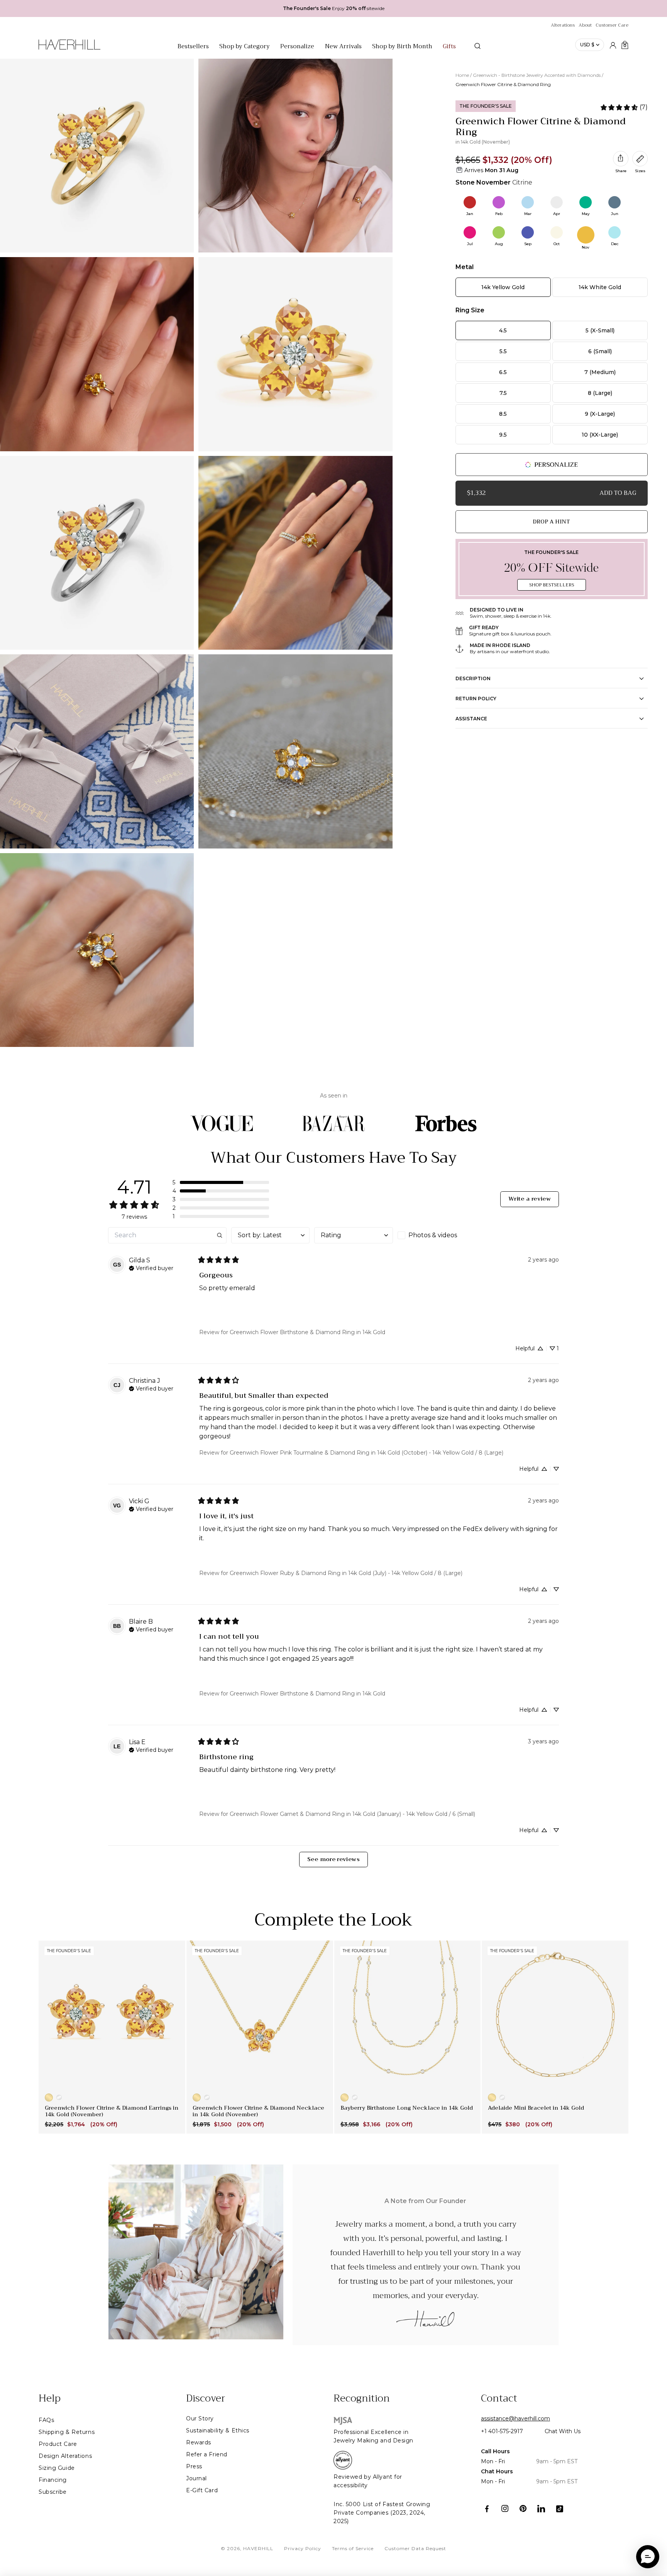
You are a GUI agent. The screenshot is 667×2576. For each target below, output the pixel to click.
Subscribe (53, 2492)
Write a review (530, 1199)
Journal (196, 2478)
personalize (556, 465)
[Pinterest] (523, 2509)
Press (194, 2466)
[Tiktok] (560, 2509)
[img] (151, 1267)
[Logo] (69, 49)
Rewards (199, 2442)
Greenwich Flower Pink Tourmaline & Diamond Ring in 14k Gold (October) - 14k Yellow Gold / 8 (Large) (367, 1453)
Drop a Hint (551, 522)
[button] (221, 1182)
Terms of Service (353, 2548)
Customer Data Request (415, 2548)
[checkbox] (437, 1235)
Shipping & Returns (67, 2432)
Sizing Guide (57, 2468)
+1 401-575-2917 (502, 2431)
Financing (53, 2480)
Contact (499, 2398)
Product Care (58, 2444)
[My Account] (613, 45)
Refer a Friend (207, 2454)
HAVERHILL (258, 2548)
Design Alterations (65, 2456)
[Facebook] (487, 2509)
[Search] (477, 46)
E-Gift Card (202, 2490)
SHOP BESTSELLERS (552, 585)
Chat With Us (563, 2431)
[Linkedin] (541, 2509)
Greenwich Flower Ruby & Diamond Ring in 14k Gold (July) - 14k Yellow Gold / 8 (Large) (346, 1573)
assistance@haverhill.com (515, 2418)
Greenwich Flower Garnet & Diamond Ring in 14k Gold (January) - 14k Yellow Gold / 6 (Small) (352, 1814)
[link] (624, 107)
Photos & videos (433, 1235)
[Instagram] (505, 2509)
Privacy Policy (303, 2548)
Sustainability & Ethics (218, 2430)
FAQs (46, 2420)
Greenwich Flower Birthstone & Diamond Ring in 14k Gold (307, 1332)
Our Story (200, 2418)
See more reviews (333, 1859)
